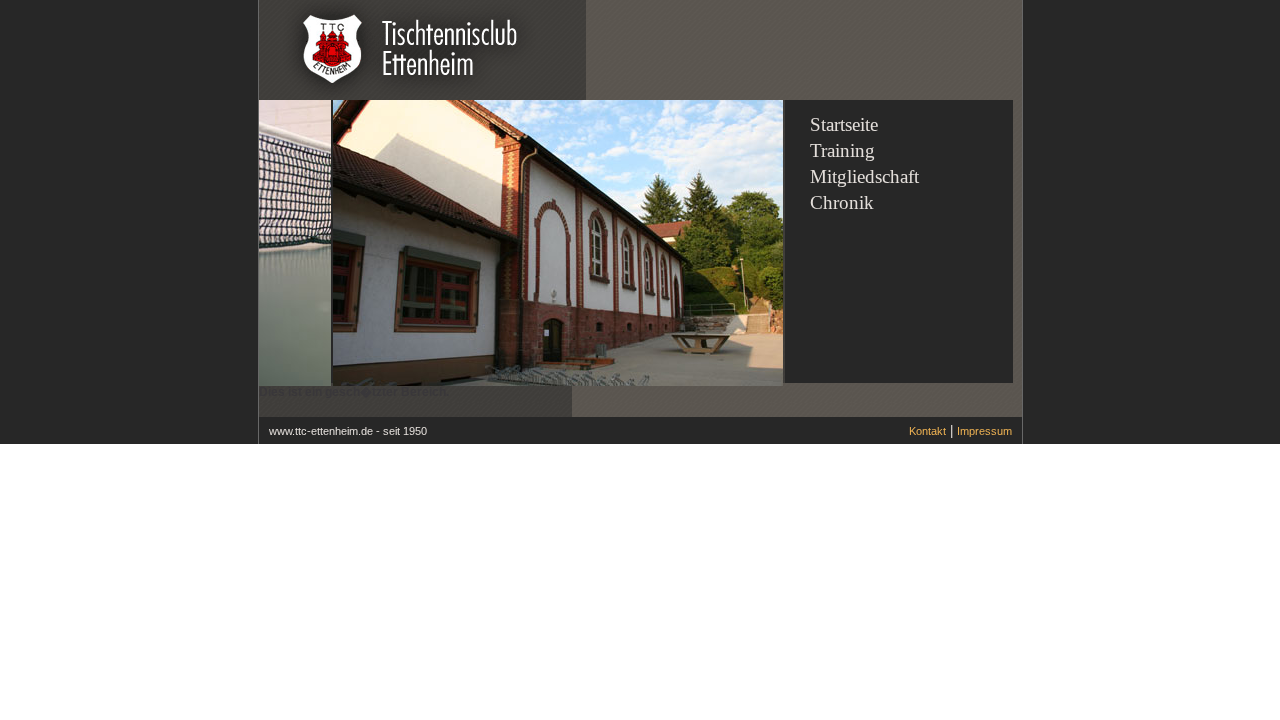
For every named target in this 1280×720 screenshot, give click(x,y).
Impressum (984, 431)
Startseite (844, 124)
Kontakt (927, 431)
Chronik (842, 202)
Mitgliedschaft (864, 176)
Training (842, 150)
